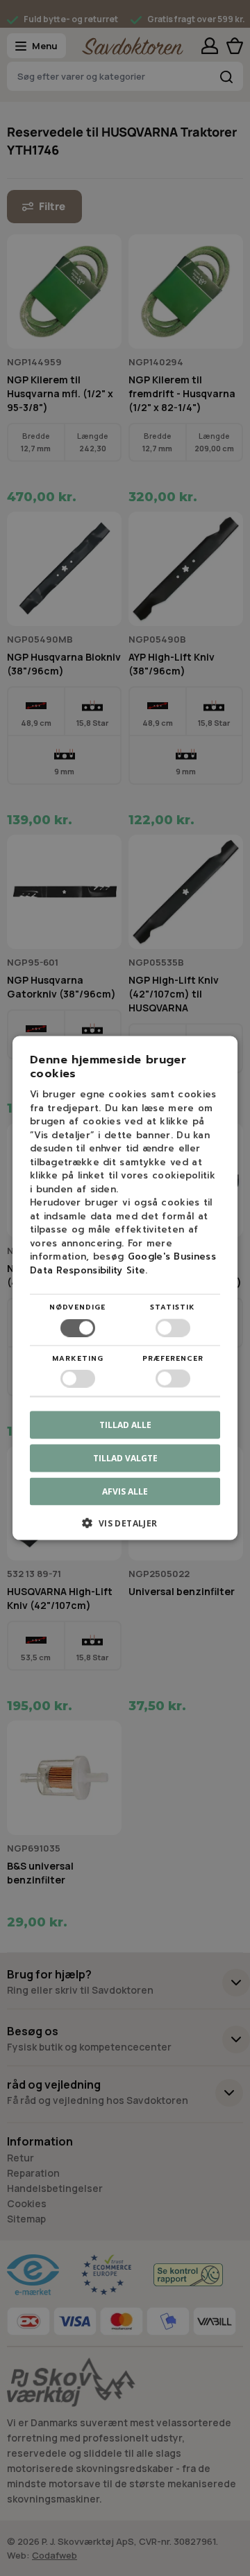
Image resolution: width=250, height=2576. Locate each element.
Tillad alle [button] (125, 1424)
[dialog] (125, 1288)
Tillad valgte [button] (125, 1457)
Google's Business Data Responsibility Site (123, 1263)
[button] (125, 1528)
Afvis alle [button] (125, 1491)
